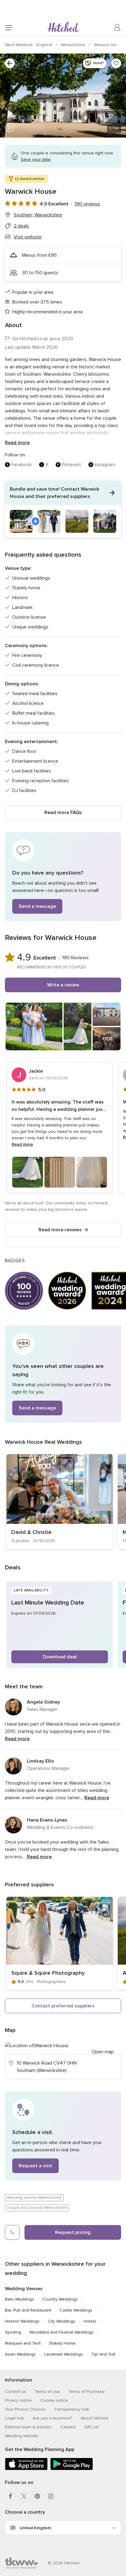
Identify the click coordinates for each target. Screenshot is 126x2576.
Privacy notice (18, 2400)
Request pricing (73, 2232)
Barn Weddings (19, 2299)
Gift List (91, 2427)
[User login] (117, 28)
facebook (21, 465)
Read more (17, 443)
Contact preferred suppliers (63, 2006)
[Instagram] (51, 2496)
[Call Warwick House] (12, 2232)
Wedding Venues (24, 2289)
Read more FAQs (63, 813)
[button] (63, 509)
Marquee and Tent (23, 2343)
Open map (103, 2052)
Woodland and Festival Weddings (61, 2332)
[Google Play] (72, 2469)
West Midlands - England (29, 45)
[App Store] (26, 2469)
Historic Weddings (22, 2321)
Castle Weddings (76, 2310)
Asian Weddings (20, 2354)
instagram (105, 465)
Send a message (37, 906)
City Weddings (61, 2321)
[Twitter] (24, 2496)
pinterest (71, 465)
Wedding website (22, 2436)
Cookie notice (54, 2400)
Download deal (60, 1657)
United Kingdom (35, 2528)
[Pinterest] (37, 2496)
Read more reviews (60, 1230)
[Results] (10, 63)
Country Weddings (60, 2299)
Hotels (90, 2321)
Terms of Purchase (87, 2392)
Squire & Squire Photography (48, 1973)
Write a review (63, 985)
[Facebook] (10, 2496)
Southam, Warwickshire (38, 215)
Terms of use (47, 2392)
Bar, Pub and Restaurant (28, 2310)
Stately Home (62, 2343)
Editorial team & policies (28, 2427)
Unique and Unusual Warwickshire (37, 2208)
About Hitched (94, 2418)
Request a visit (35, 2166)
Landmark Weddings (63, 2354)
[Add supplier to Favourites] (116, 63)
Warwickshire (74, 45)
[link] (60, 1502)
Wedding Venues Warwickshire (34, 2198)
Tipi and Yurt (103, 2354)
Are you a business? (52, 2418)
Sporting (13, 2332)
